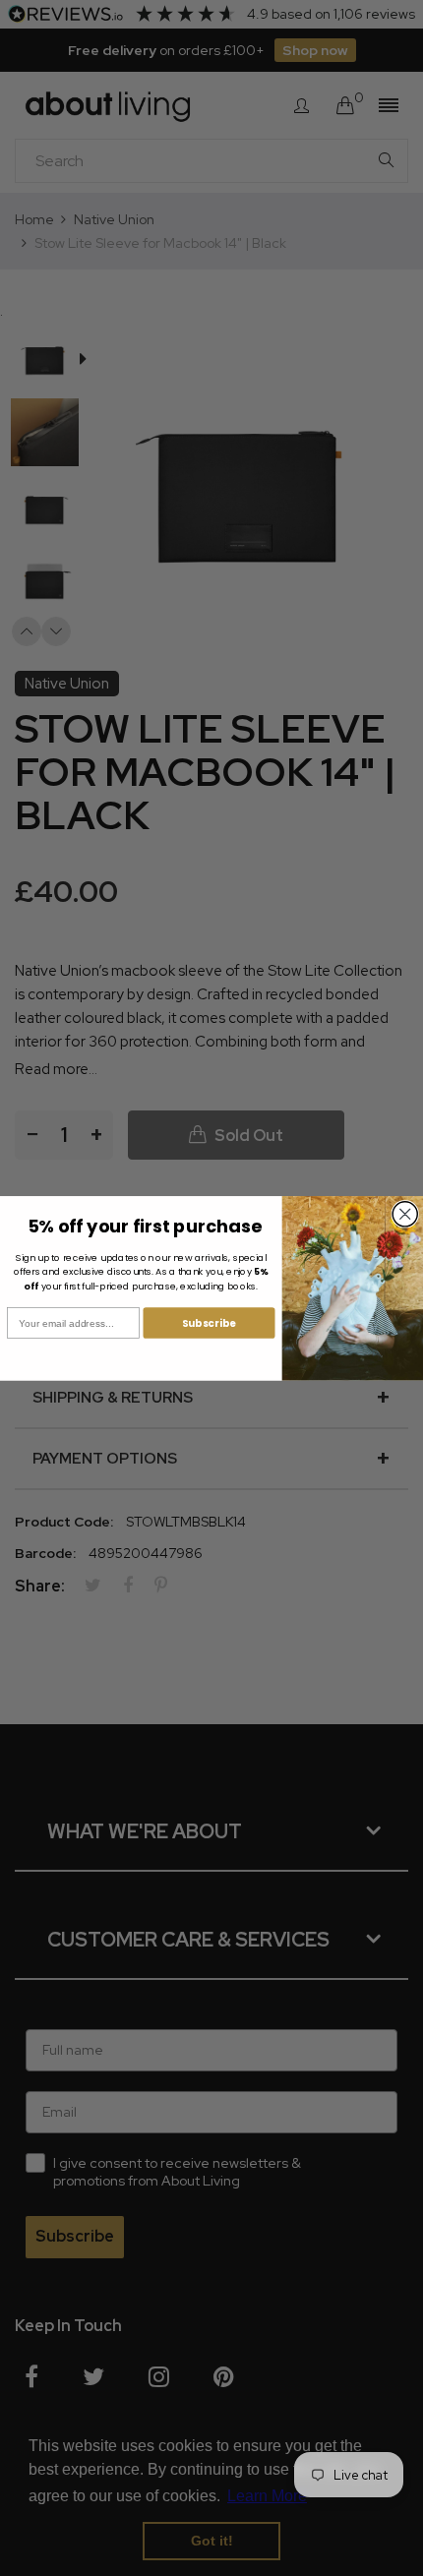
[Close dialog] (405, 1214)
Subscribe (209, 1322)
